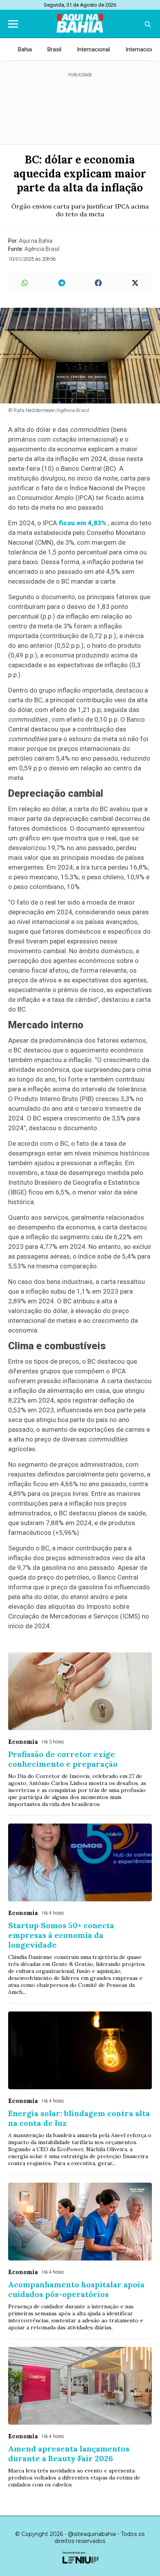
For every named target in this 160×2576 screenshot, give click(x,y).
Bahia (25, 49)
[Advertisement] (80, 105)
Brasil (54, 49)
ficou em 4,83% (83, 523)
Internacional (93, 49)
